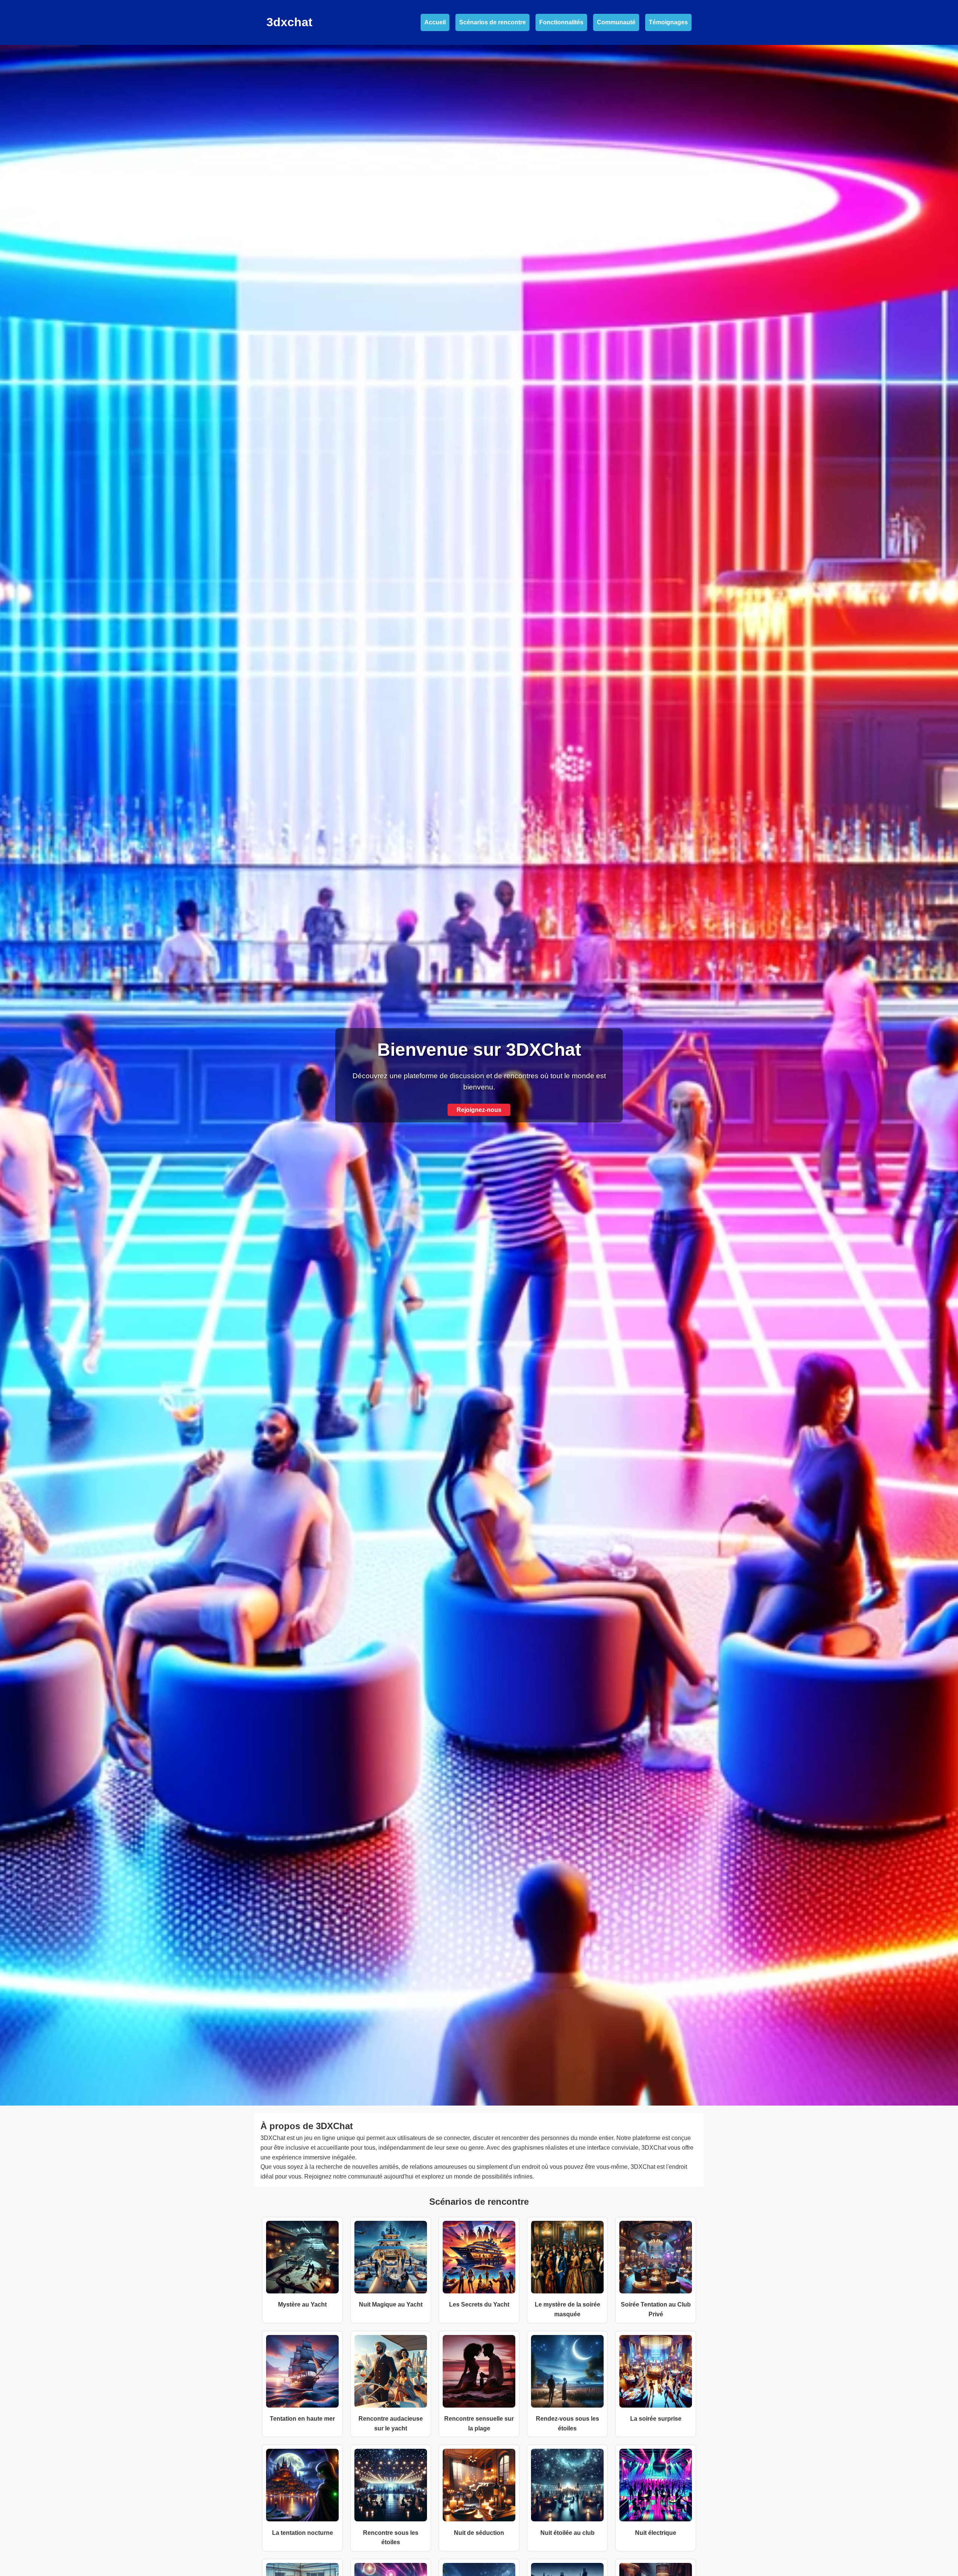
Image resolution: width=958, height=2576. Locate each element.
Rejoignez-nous (479, 1110)
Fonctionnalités (561, 22)
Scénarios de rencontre (492, 22)
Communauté (616, 22)
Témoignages (668, 22)
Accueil (435, 22)
